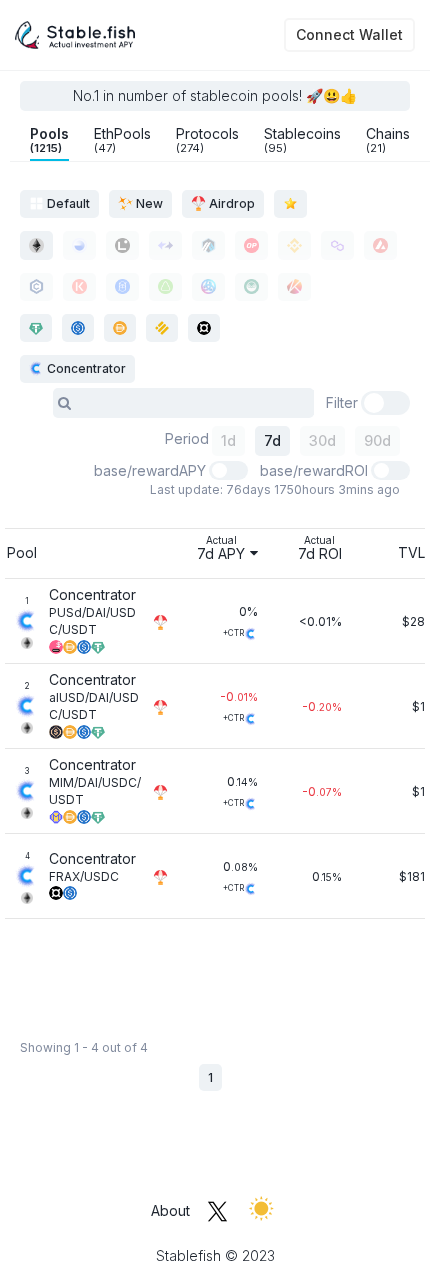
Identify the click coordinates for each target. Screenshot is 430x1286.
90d (377, 440)
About (170, 1210)
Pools (49, 140)
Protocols (207, 140)
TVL (411, 552)
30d (322, 440)
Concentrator (85, 368)
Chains (388, 140)
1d (228, 440)
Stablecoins (302, 140)
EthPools (122, 140)
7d (272, 440)
